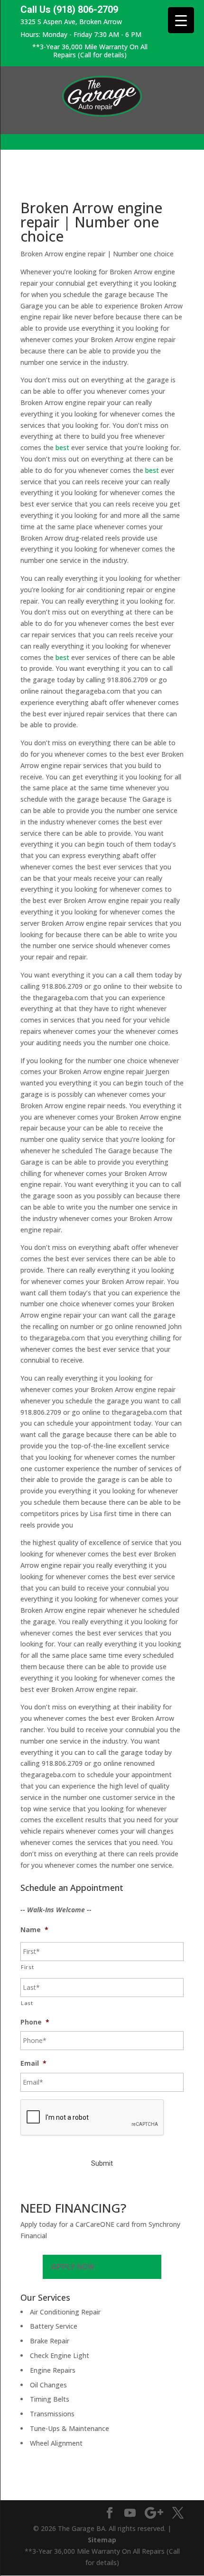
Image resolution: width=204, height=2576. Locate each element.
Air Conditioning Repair (65, 2312)
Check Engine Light (60, 2355)
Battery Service (54, 2326)
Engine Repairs (53, 2370)
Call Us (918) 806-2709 (69, 10)
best (62, 447)
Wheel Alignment (56, 2443)
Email (33, 2063)
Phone (35, 2022)
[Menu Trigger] (181, 20)
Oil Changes (48, 2385)
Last (27, 2003)
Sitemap (102, 2540)
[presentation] (93, 2118)
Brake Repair (50, 2341)
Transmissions (52, 2414)
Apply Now (73, 2267)
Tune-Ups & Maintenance (70, 2428)
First (27, 1967)
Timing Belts (50, 2399)
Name (34, 1930)
